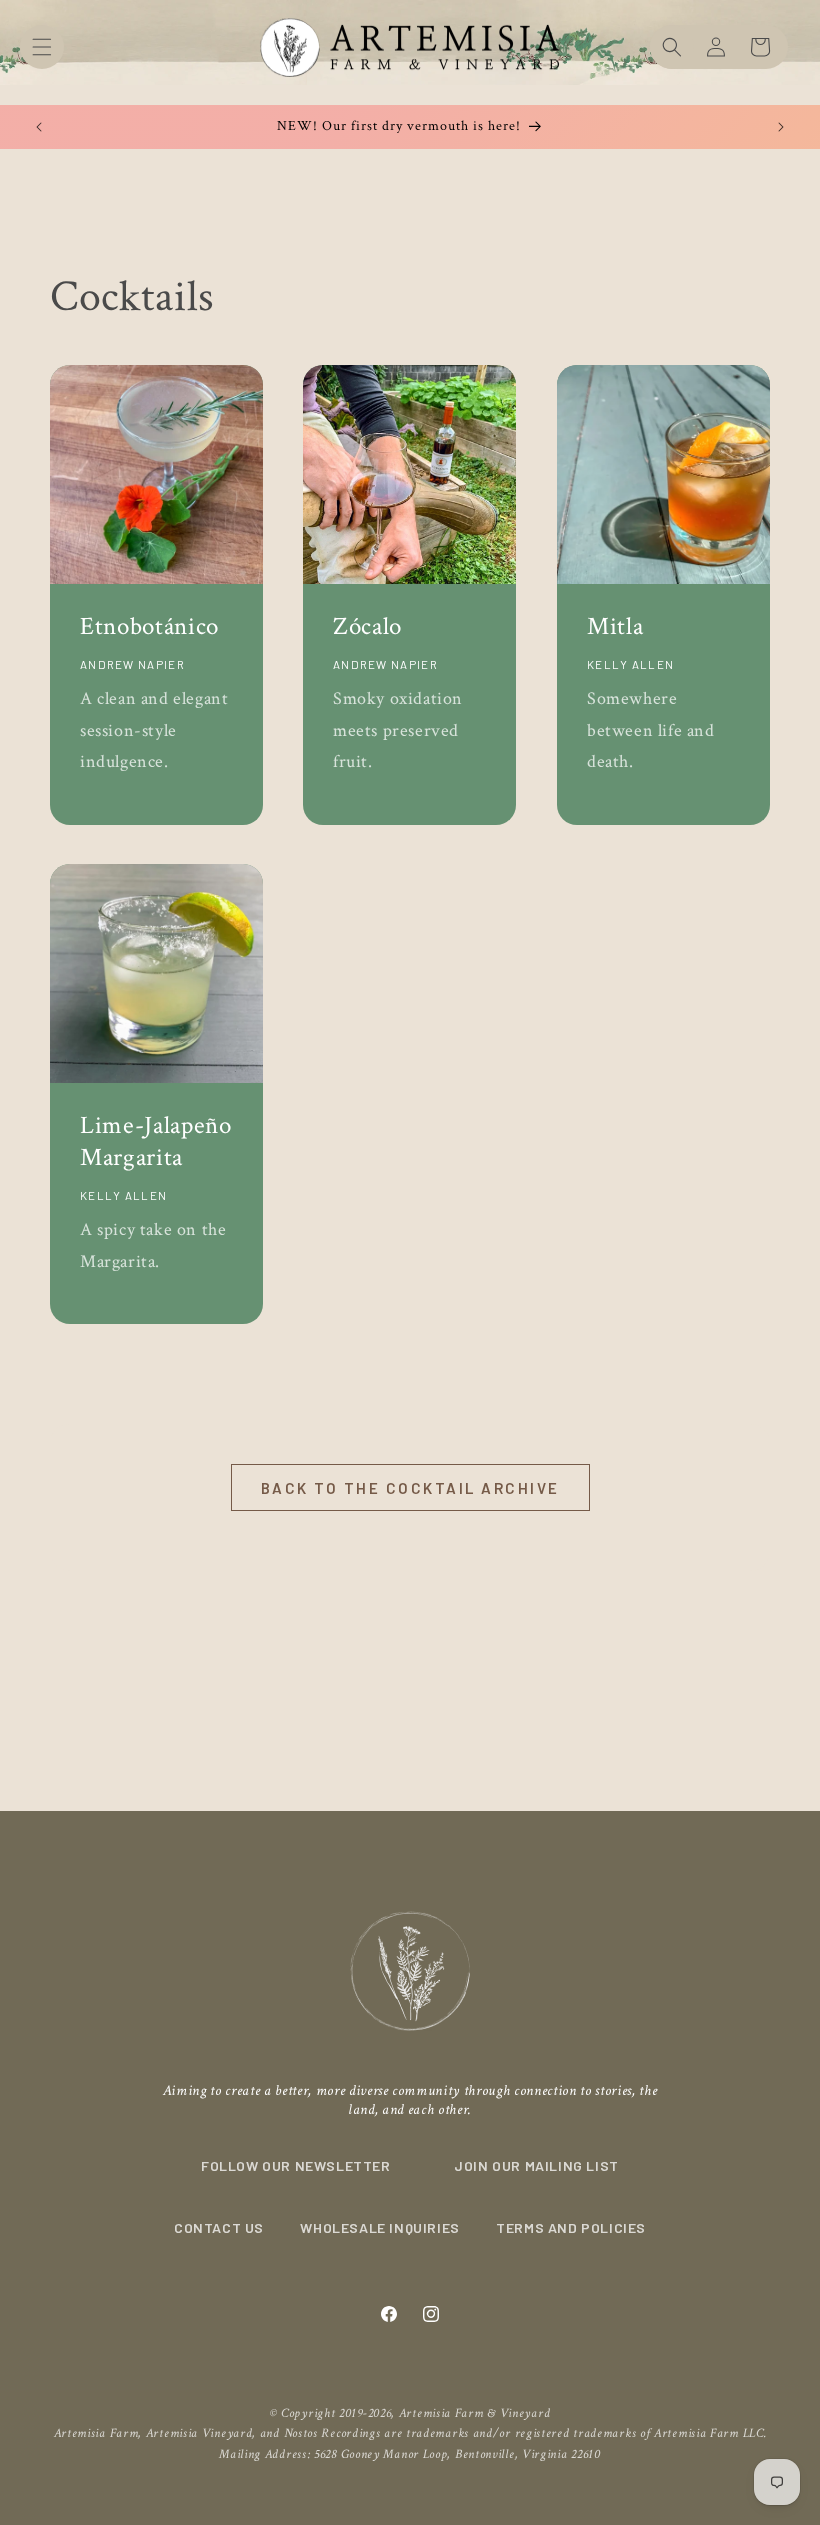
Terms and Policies (571, 2227)
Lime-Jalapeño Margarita (156, 1142)
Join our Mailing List (536, 2165)
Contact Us (219, 2227)
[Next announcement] (781, 127)
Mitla (615, 627)
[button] (42, 47)
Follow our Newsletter (296, 2165)
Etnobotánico (149, 627)
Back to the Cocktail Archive (410, 1488)
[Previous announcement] (39, 127)
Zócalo (367, 627)
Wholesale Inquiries (379, 2227)
